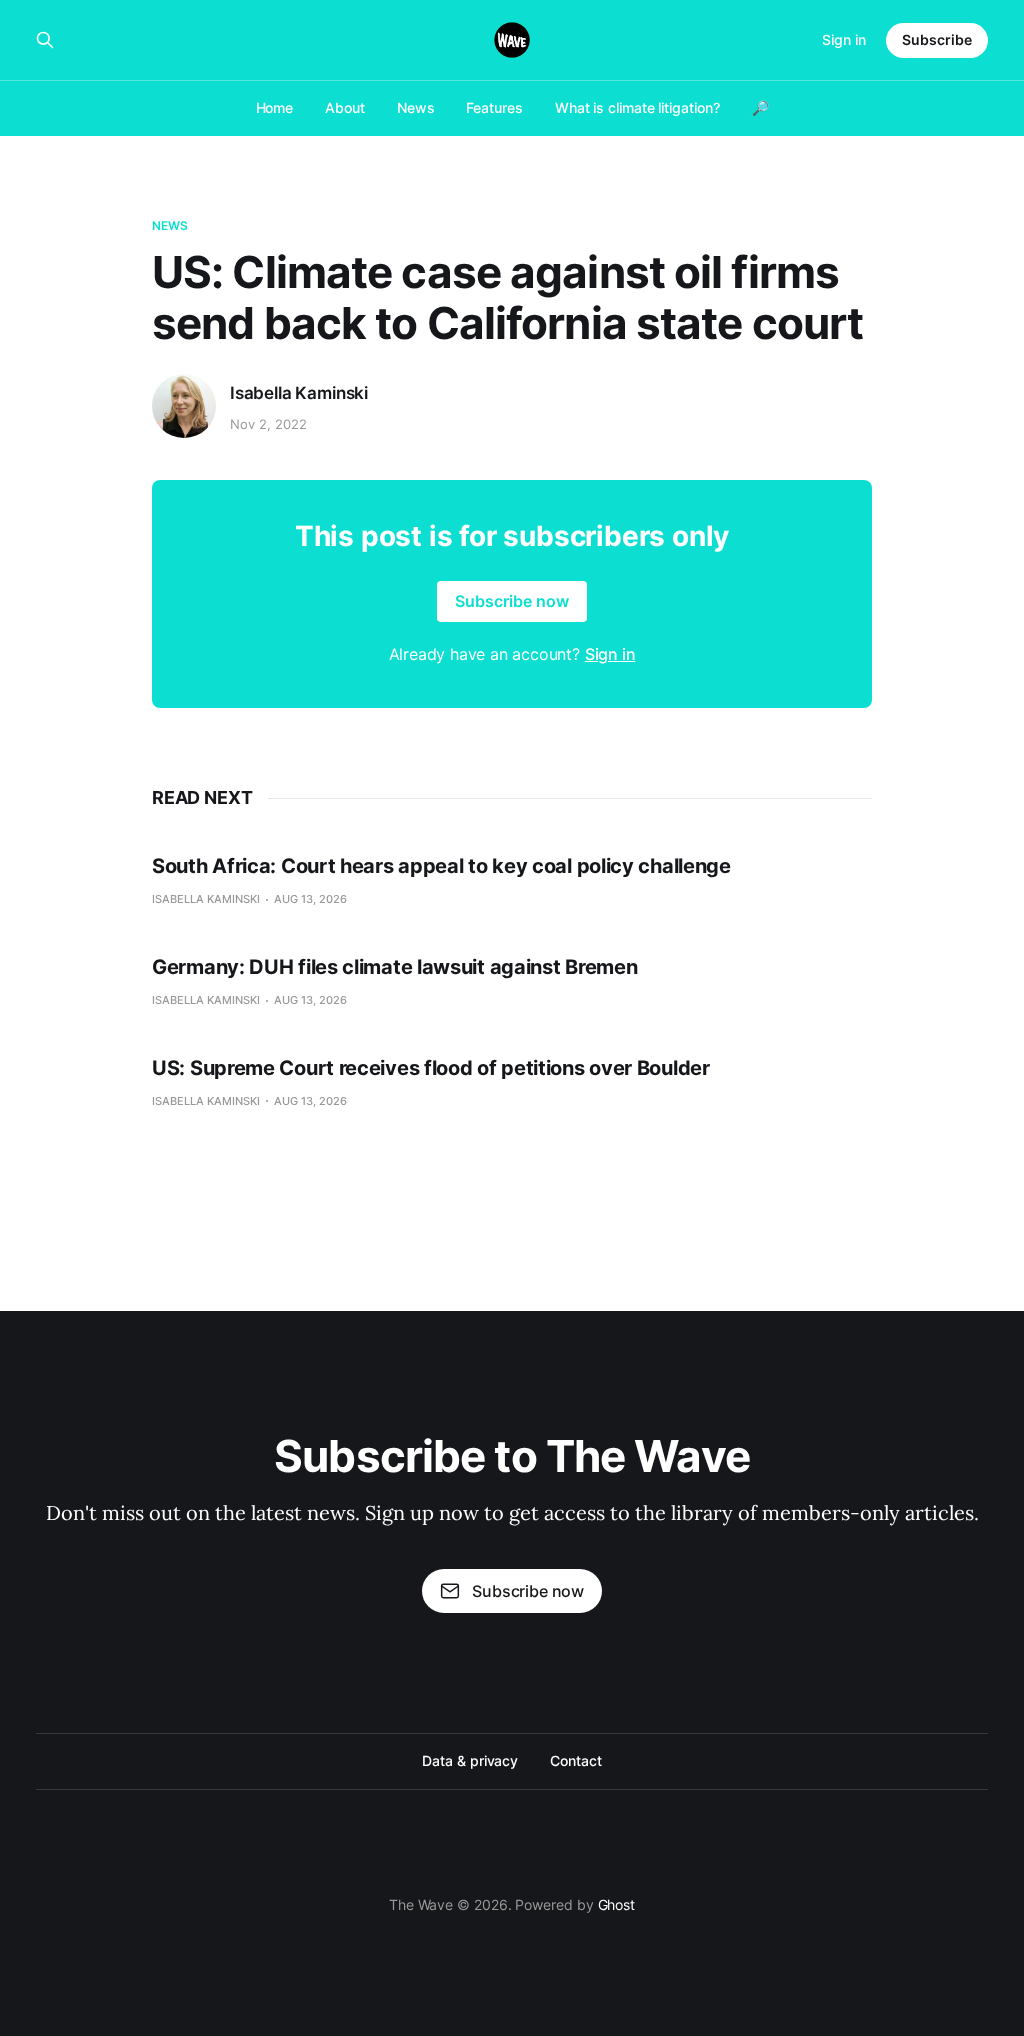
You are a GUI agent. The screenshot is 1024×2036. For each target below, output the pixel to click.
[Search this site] (45, 40)
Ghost (617, 1904)
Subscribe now (512, 601)
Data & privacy (470, 1760)
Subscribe (937, 39)
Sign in (844, 39)
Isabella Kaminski (299, 393)
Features (494, 107)
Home (275, 107)
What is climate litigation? (637, 107)
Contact (575, 1760)
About (345, 107)
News (416, 107)
